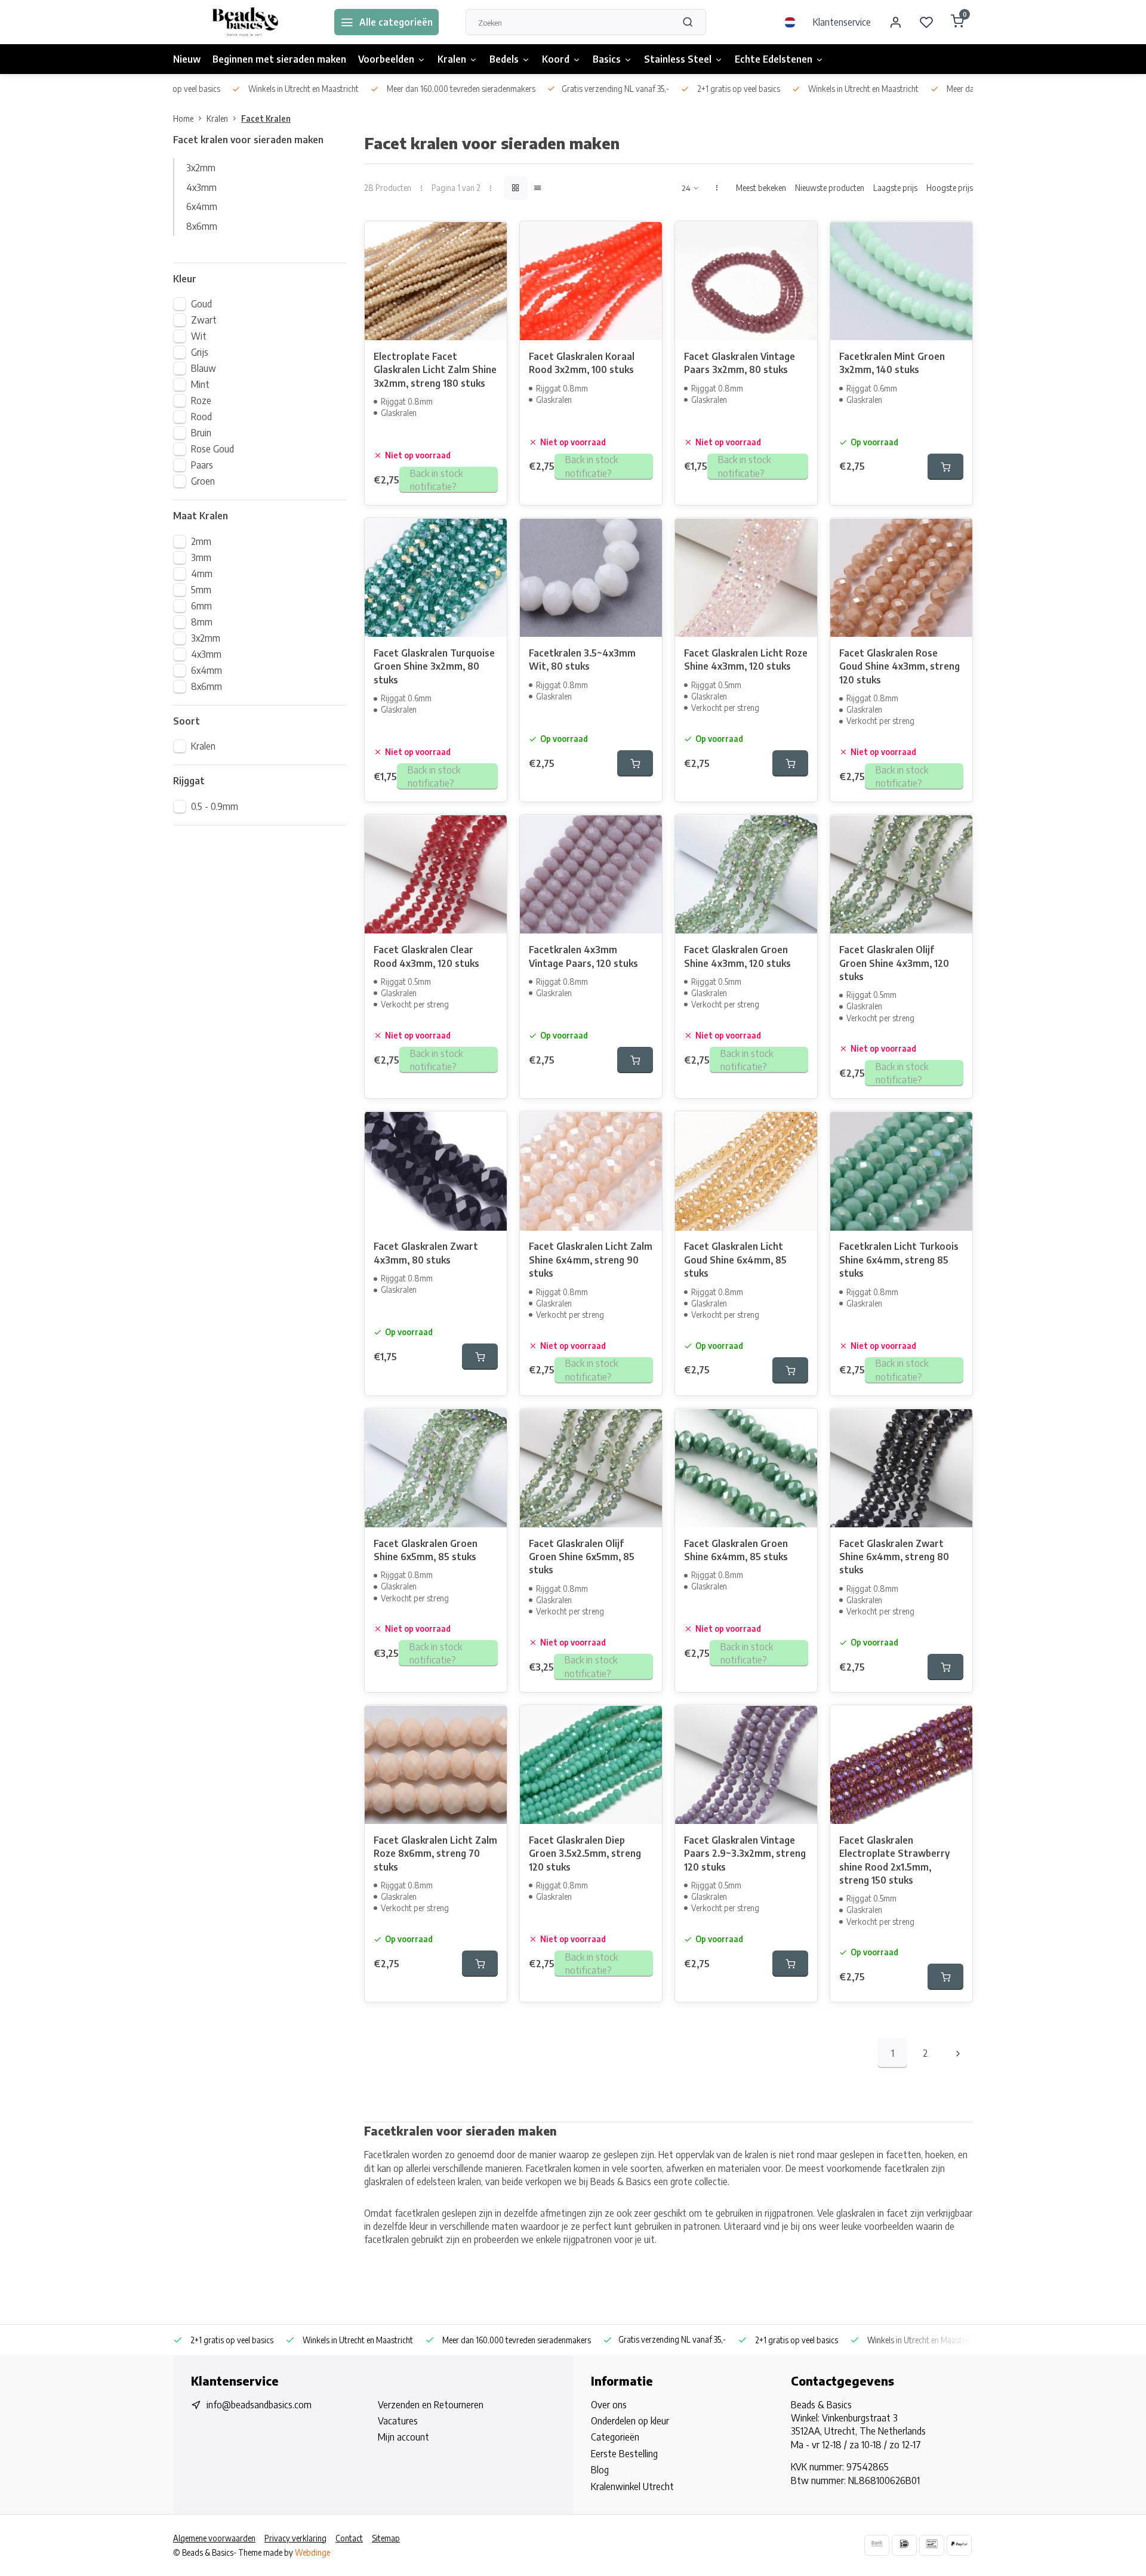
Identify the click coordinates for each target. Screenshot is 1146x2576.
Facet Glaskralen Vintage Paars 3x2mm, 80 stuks (740, 363)
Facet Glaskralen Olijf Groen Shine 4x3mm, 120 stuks (894, 963)
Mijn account (403, 2437)
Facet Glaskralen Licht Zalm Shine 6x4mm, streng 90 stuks (591, 1260)
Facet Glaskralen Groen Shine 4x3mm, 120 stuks (737, 956)
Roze (201, 400)
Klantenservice (842, 22)
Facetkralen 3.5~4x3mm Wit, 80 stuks (582, 660)
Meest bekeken (761, 188)
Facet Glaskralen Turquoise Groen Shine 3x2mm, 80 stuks (434, 666)
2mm (201, 541)
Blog (600, 2470)
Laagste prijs (895, 188)
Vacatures (398, 2421)
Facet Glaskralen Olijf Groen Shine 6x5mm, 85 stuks (582, 1557)
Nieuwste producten (830, 188)
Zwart (204, 320)
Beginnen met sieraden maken (279, 59)
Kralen (452, 59)
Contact (349, 2538)
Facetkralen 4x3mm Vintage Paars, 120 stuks (583, 956)
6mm (201, 606)
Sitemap (386, 2538)
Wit (199, 336)
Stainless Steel (678, 59)
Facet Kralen (266, 118)
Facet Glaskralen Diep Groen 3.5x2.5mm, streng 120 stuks (585, 1854)
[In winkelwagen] (945, 467)
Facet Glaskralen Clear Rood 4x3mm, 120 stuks (426, 956)
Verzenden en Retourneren (431, 2405)
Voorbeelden (386, 59)
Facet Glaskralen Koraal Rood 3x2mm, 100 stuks (582, 363)
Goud (201, 304)
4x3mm (201, 187)
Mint (200, 384)
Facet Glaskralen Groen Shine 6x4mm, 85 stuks (736, 1550)
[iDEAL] (904, 2545)
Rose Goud (212, 449)
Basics (607, 59)
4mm (202, 574)
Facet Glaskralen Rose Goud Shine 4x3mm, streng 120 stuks (899, 666)
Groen (203, 481)
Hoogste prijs (950, 188)
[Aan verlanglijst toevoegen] (489, 239)
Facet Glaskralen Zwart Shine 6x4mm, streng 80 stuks (894, 1557)
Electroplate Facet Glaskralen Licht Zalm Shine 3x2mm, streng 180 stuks (435, 370)
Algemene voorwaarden (214, 2538)
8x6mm (202, 226)
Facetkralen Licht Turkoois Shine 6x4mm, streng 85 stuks (899, 1260)
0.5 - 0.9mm (215, 806)
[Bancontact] (932, 2545)
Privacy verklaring (295, 2538)
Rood (201, 417)
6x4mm (202, 207)
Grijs (200, 352)
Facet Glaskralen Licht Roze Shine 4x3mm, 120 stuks (746, 660)
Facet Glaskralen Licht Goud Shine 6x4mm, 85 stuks (735, 1260)
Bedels (504, 59)
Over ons (609, 2405)
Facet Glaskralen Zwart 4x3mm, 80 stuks (426, 1253)
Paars (202, 465)
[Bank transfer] (877, 2545)
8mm (202, 622)
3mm (201, 557)
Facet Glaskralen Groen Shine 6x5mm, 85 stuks (426, 1550)
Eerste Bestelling (624, 2454)
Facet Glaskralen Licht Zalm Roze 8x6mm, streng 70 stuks (435, 1854)
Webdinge (312, 2552)
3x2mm (201, 168)
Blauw (204, 368)
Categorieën (615, 2437)
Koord (556, 59)
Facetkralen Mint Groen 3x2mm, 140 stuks (892, 363)
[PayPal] (959, 2545)
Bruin (201, 433)
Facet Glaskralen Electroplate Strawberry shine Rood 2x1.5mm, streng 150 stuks (894, 1860)
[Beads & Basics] (245, 22)
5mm (201, 590)
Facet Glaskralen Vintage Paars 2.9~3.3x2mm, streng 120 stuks (745, 1854)
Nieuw (187, 59)
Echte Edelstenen (774, 59)
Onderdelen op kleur (630, 2421)
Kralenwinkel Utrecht (632, 2486)
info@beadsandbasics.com (259, 2405)
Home (183, 118)
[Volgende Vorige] (958, 2053)
